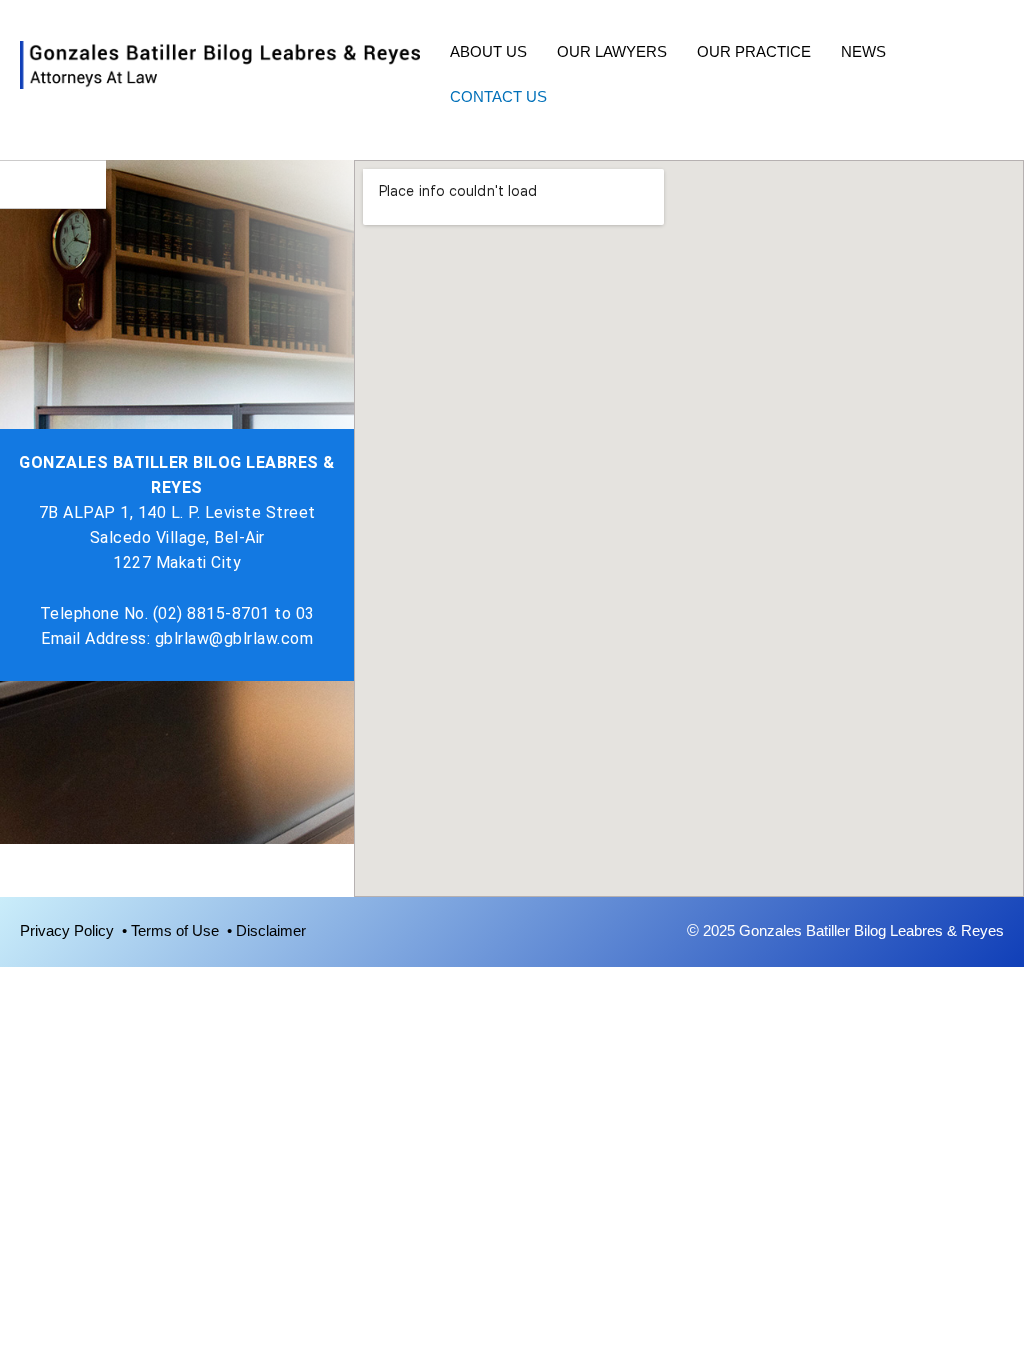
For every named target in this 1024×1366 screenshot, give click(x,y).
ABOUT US (488, 51)
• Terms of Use (174, 930)
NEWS (863, 51)
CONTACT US (498, 96)
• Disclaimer (266, 930)
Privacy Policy (71, 930)
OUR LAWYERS (612, 51)
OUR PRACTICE (754, 51)
